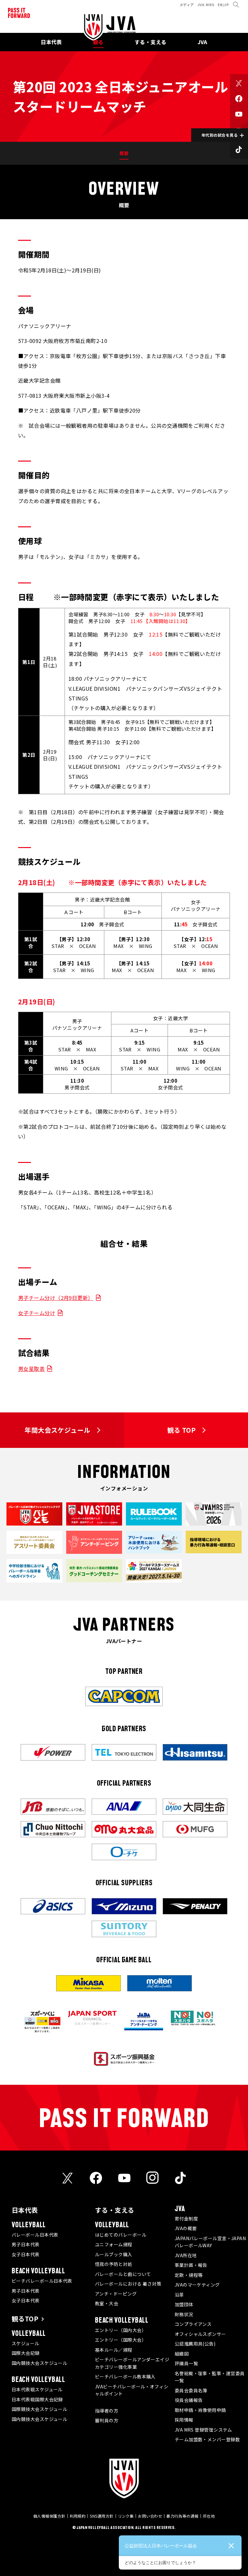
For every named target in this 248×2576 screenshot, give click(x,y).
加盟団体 (184, 2304)
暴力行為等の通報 (182, 2516)
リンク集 (126, 2516)
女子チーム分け (37, 1313)
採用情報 (184, 2420)
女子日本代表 (26, 2254)
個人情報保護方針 (49, 2516)
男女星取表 (31, 1369)
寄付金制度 (186, 2219)
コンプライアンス (193, 2324)
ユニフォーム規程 (114, 2244)
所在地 (209, 2516)
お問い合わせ (150, 2516)
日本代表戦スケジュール (37, 2389)
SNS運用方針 (102, 2516)
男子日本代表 (26, 2244)
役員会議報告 (189, 2400)
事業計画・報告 (191, 2265)
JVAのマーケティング (197, 2285)
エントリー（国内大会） (121, 2330)
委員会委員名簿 (191, 2390)
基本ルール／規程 (114, 2350)
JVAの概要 (186, 2228)
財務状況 (184, 2314)
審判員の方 (107, 2420)
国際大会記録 (26, 2353)
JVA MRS (206, 5)
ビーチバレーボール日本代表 (42, 2281)
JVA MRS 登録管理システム (203, 2430)
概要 (124, 153)
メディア (187, 5)
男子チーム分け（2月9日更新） (56, 1298)
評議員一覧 (186, 2363)
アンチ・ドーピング (116, 2294)
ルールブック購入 (114, 2254)
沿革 (179, 2295)
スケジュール (26, 2343)
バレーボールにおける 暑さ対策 (128, 2284)
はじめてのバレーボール (121, 2235)
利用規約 (78, 2516)
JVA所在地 (186, 2255)
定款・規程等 (189, 2275)
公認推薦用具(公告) (195, 2344)
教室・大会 (107, 2303)
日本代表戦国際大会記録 (37, 2399)
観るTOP (25, 2319)
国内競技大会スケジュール (39, 2363)
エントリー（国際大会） (121, 2340)
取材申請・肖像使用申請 (200, 2410)
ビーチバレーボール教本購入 (125, 2376)
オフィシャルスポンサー (200, 2334)
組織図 (182, 2354)
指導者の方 (107, 2411)
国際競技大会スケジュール (39, 2409)
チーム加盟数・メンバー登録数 (207, 2439)
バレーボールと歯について (123, 2274)
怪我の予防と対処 (114, 2264)
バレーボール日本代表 (35, 2235)
